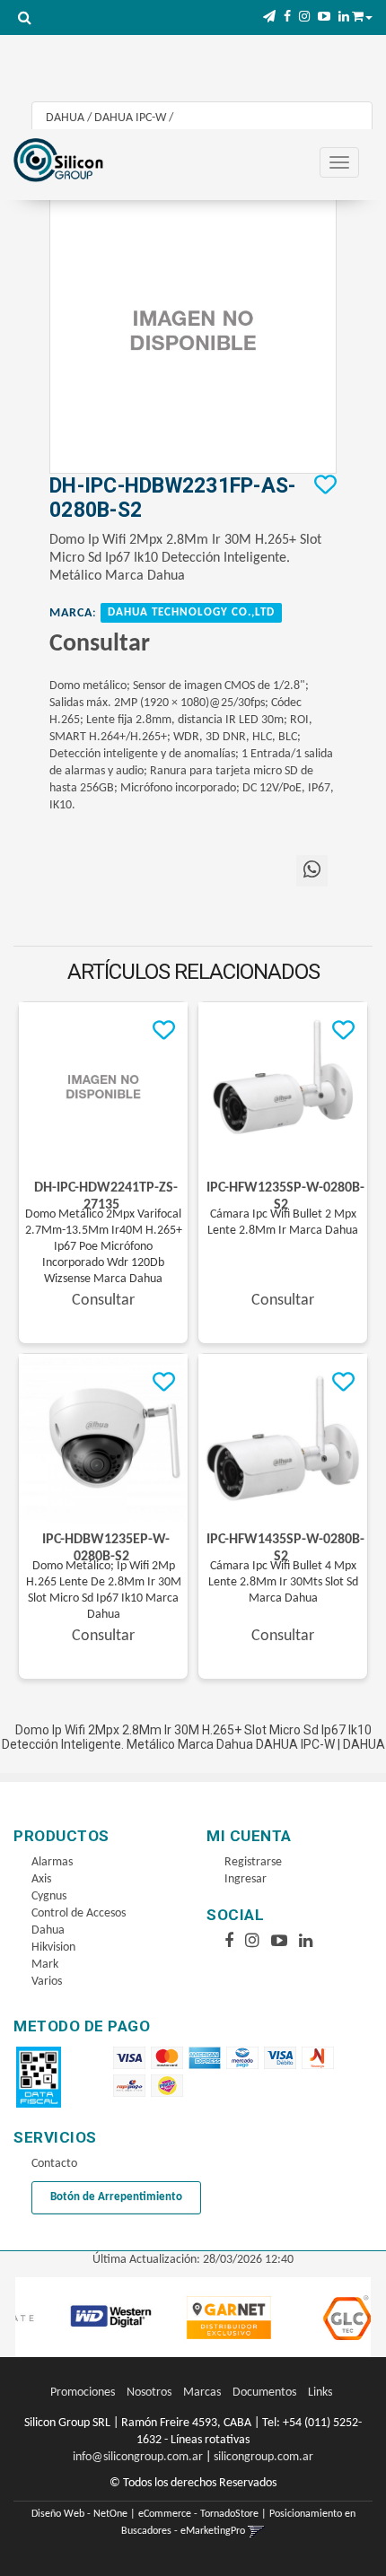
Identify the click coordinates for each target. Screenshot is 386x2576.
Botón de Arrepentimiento (116, 2197)
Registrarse (253, 1862)
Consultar (100, 644)
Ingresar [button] (246, 1879)
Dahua (48, 1930)
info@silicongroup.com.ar (138, 2457)
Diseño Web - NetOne (79, 2514)
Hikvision (53, 1947)
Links (320, 2393)
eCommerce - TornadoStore (198, 2514)
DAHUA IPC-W (130, 118)
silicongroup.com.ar (263, 2457)
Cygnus (49, 1896)
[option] (90, 2318)
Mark (45, 1965)
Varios (47, 1982)
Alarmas (52, 1862)
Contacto (54, 2164)
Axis (41, 1879)
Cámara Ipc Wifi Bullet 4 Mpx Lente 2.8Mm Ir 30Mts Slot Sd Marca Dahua (283, 1582)
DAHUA (65, 118)
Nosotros (149, 2393)
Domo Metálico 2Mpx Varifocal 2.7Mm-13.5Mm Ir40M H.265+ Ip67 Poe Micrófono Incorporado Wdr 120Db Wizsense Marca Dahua (104, 1247)
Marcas (202, 2393)
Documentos (264, 2393)
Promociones (83, 2393)
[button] (269, 17)
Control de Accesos (79, 1913)
